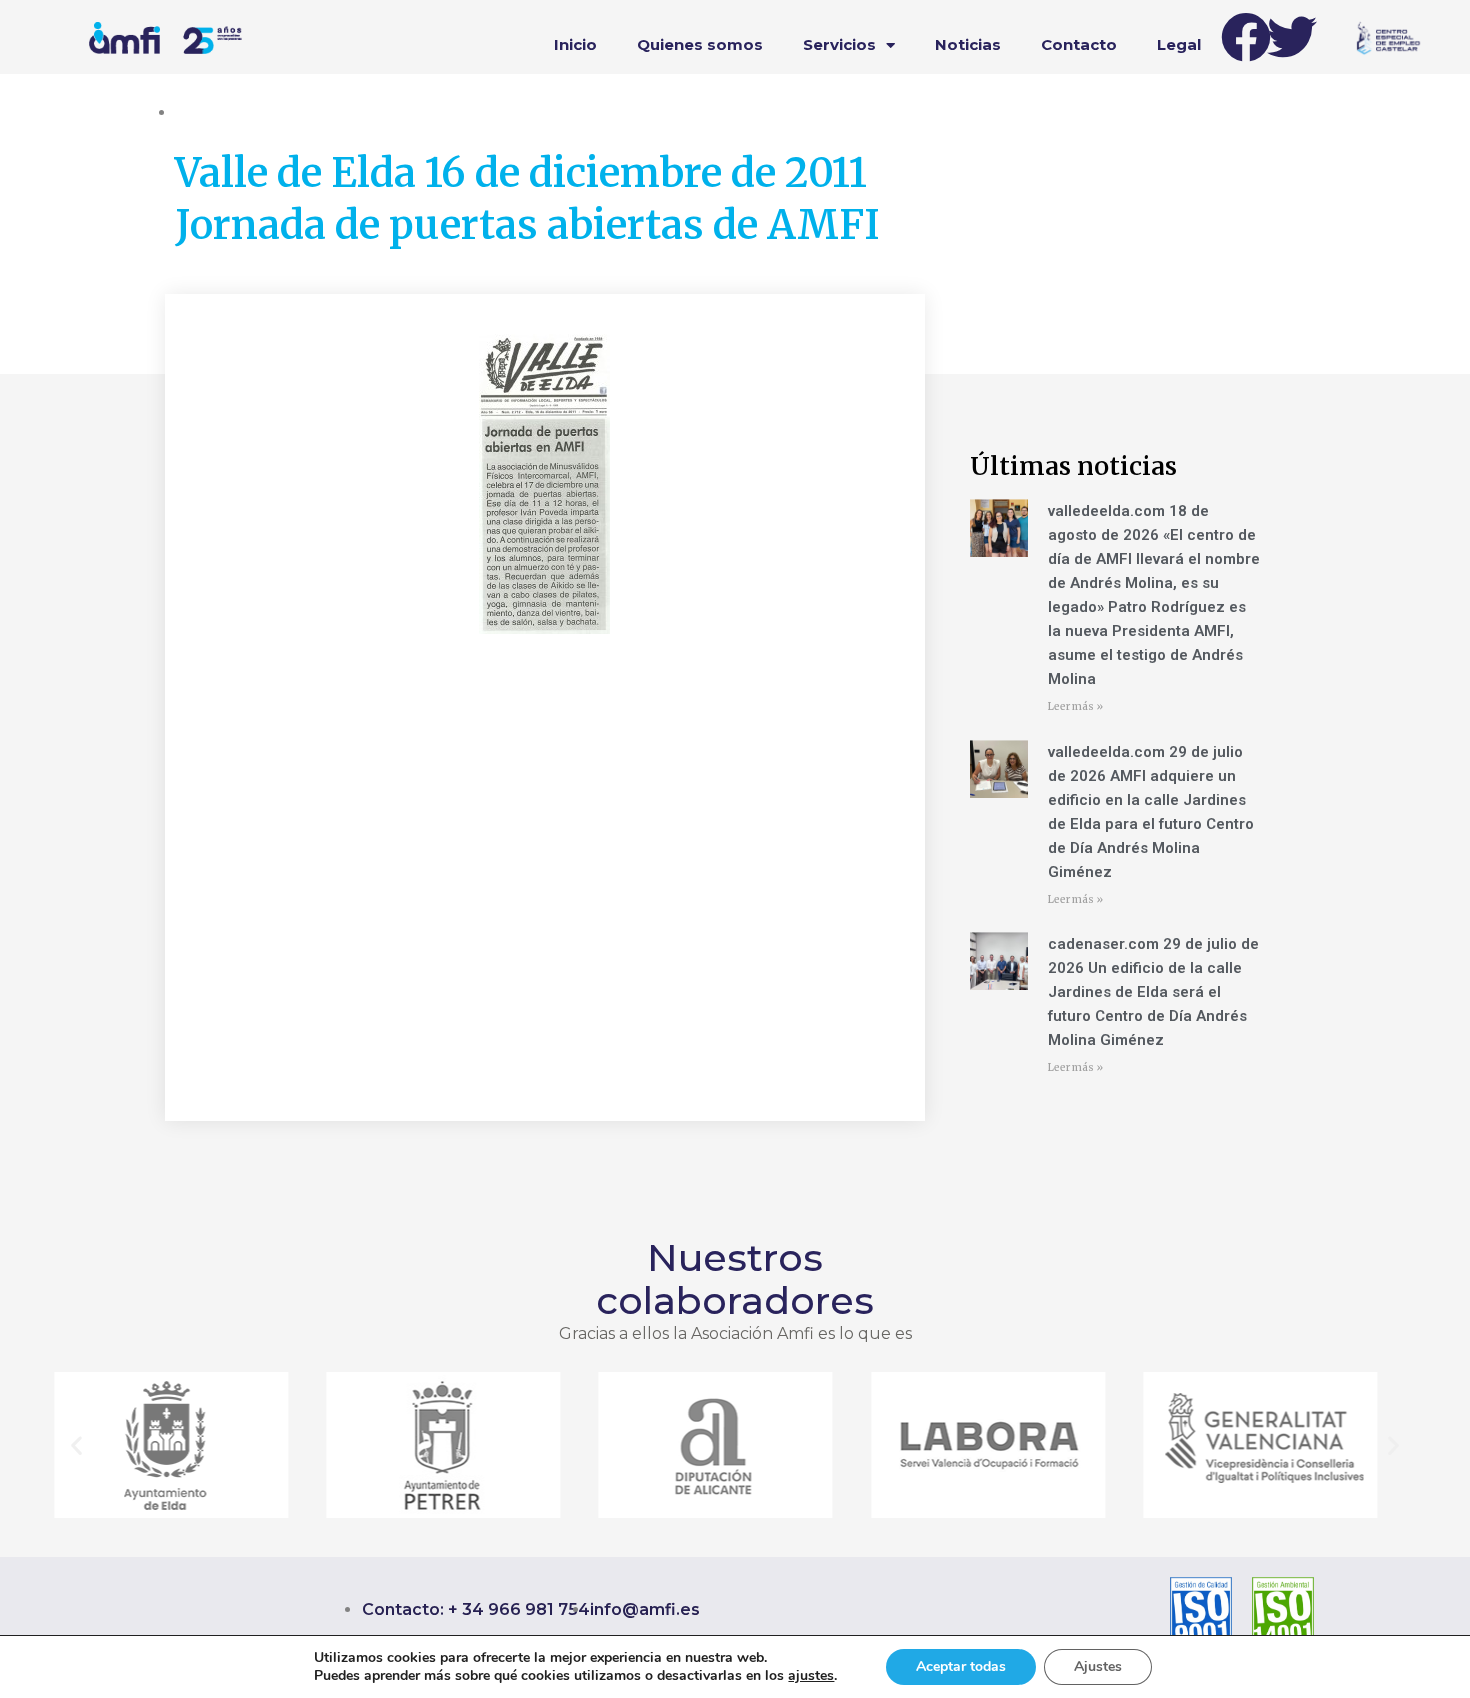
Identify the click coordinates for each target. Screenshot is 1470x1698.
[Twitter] (1292, 37)
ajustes (811, 1676)
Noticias (968, 44)
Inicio (575, 44)
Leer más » (1075, 706)
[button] (76, 1445)
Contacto (1079, 44)
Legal (1179, 44)
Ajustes (1098, 1666)
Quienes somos (700, 44)
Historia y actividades (245, 112)
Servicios (839, 44)
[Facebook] (1246, 37)
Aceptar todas (961, 1666)
